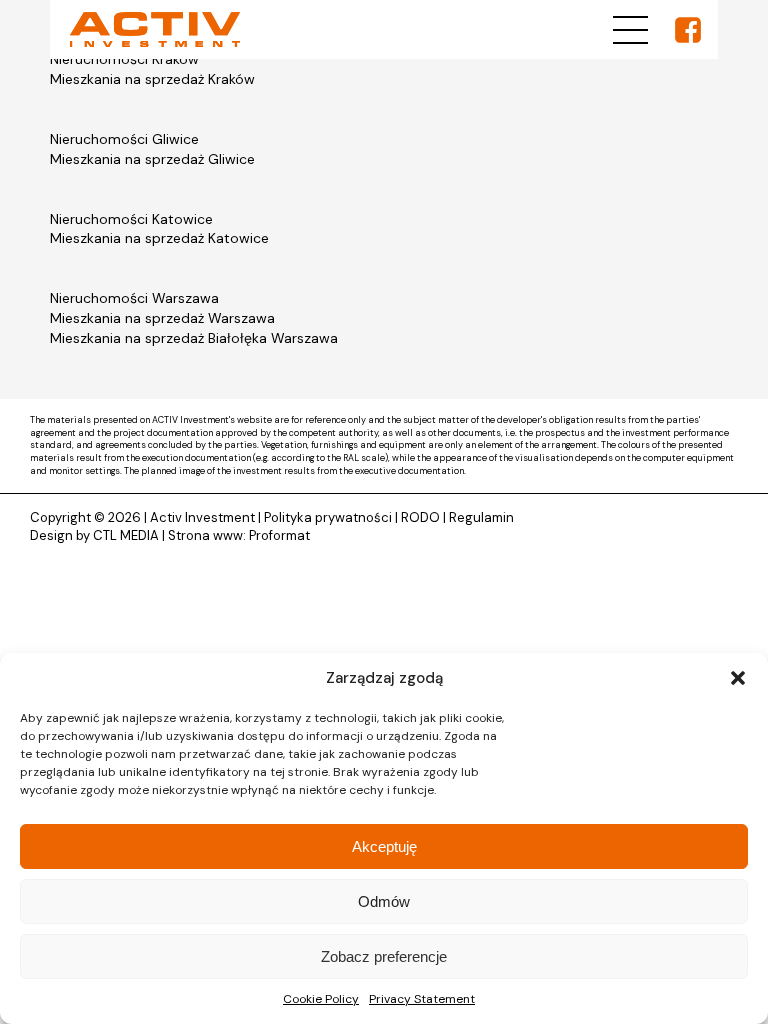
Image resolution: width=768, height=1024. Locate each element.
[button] (738, 678)
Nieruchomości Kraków (124, 59)
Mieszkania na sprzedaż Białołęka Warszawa (194, 338)
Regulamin (481, 517)
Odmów (384, 901)
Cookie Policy (321, 999)
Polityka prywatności (328, 517)
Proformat (279, 535)
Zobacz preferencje (384, 956)
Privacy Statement (422, 999)
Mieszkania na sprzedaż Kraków (152, 79)
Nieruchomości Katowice (131, 219)
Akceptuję (384, 846)
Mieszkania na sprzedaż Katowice (159, 238)
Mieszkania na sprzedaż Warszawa (162, 318)
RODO (420, 517)
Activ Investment (202, 517)
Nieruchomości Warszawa (134, 298)
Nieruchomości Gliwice (124, 139)
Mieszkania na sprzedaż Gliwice (152, 159)
